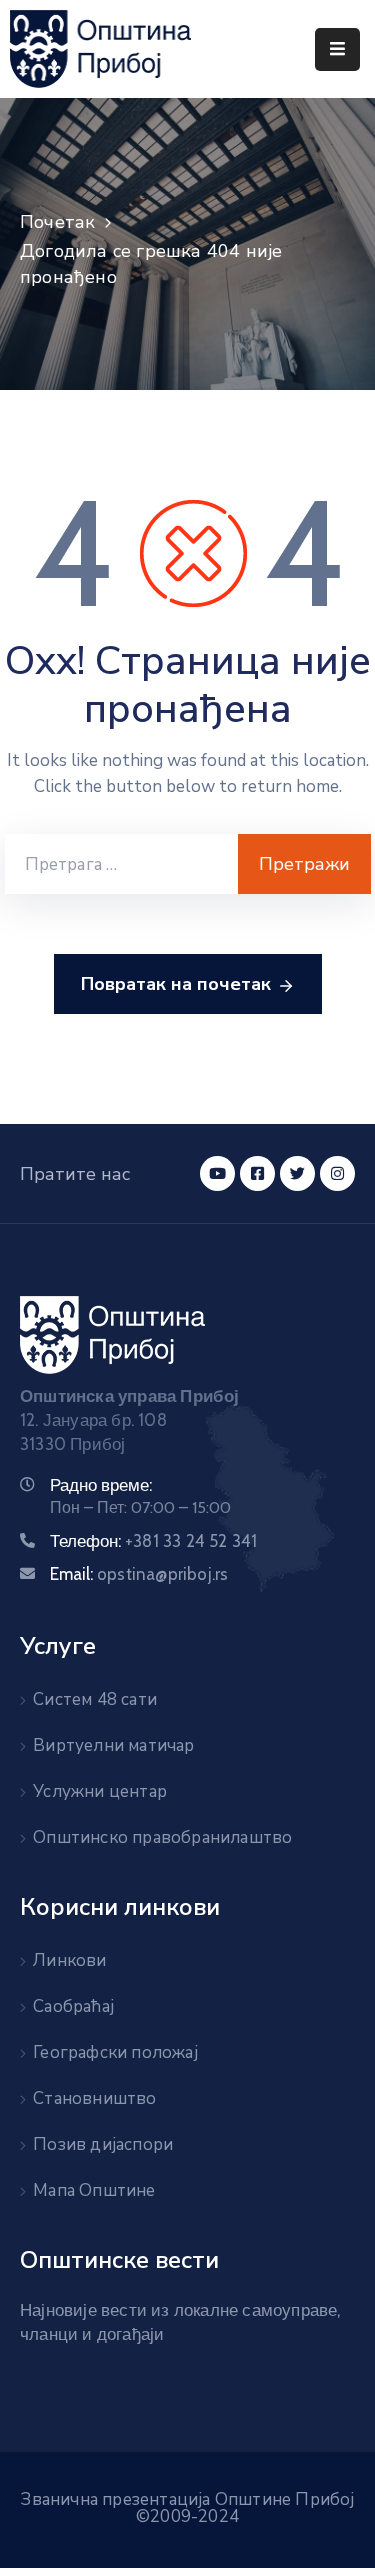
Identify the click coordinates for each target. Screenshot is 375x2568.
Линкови (69, 1960)
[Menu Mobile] (337, 49)
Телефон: (153, 1541)
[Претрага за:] (121, 864)
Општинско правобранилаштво (162, 1837)
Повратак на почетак (176, 984)
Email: (139, 1574)
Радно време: (101, 1485)
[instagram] (337, 1173)
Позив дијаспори (103, 2144)
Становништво (94, 2098)
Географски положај (115, 2052)
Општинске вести (119, 2260)
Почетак (57, 222)
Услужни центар (100, 1791)
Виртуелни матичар (113, 1745)
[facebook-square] (257, 1173)
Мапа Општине (94, 2190)
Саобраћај (73, 2006)
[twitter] (297, 1173)
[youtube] (217, 1173)
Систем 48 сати (95, 1699)
